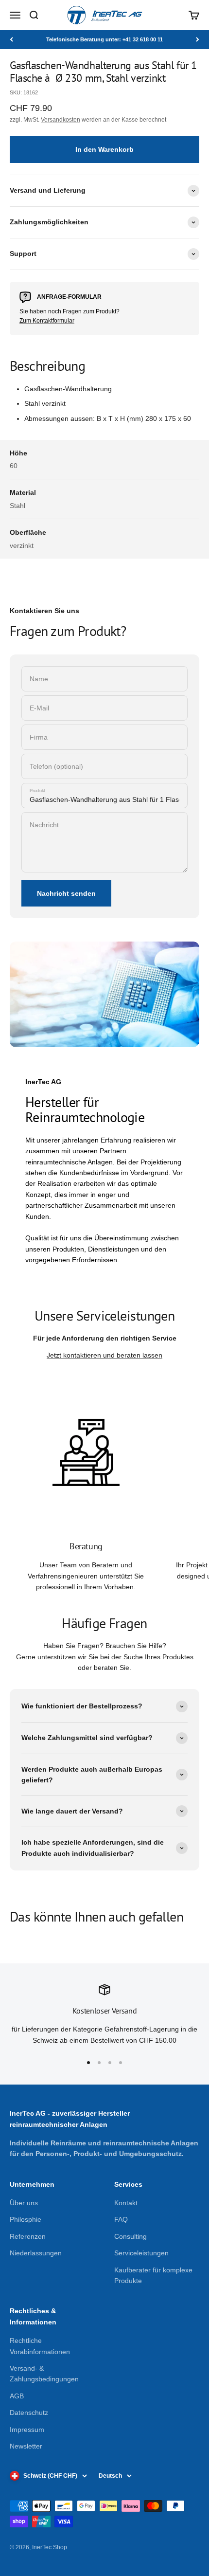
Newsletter (26, 2446)
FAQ (121, 2219)
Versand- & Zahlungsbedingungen (44, 2374)
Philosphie (26, 2219)
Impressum (27, 2430)
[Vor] (198, 40)
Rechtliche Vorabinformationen (40, 2346)
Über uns (24, 2203)
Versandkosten (61, 120)
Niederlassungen (36, 2253)
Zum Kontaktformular (47, 321)
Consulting (131, 2236)
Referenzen (28, 2236)
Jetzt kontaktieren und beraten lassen (104, 1355)
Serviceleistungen (141, 2253)
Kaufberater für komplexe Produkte (153, 2275)
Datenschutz (29, 2413)
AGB (17, 2396)
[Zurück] (11, 40)
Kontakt (126, 2203)
